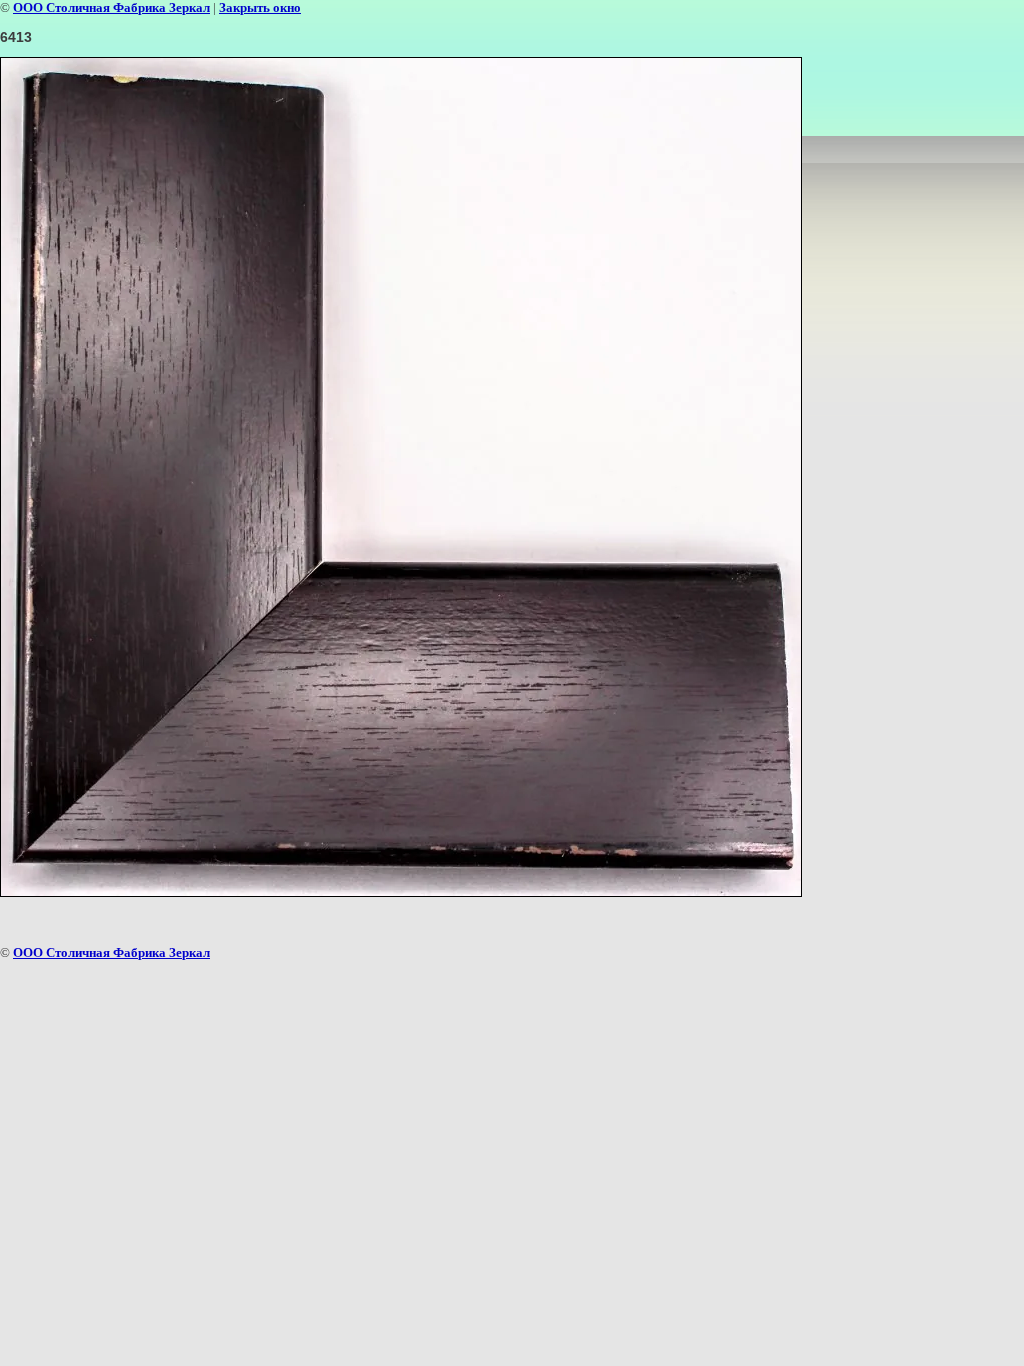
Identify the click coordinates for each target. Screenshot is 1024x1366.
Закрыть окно (260, 7)
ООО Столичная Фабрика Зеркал (111, 7)
